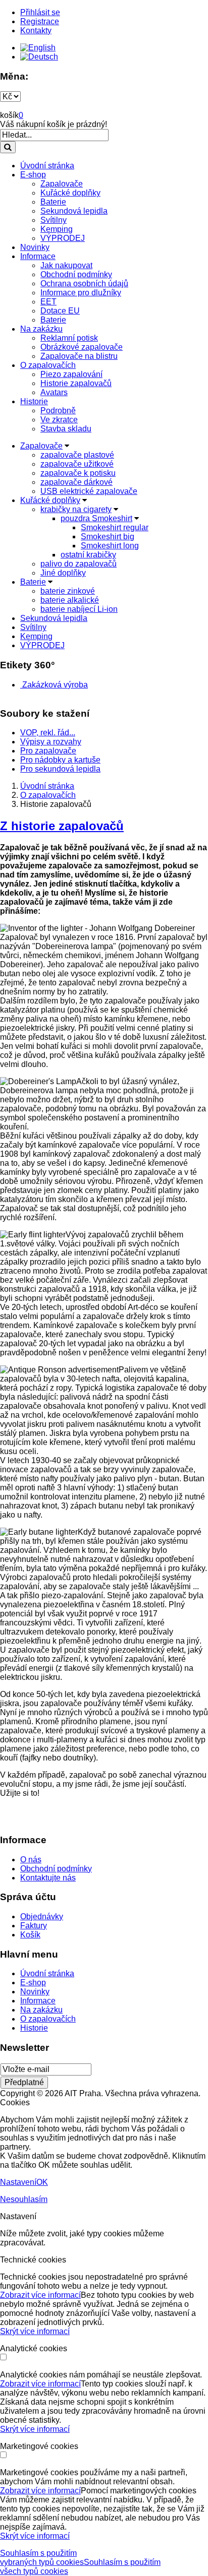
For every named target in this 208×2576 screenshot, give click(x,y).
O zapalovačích (48, 365)
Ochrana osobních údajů (84, 284)
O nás (31, 1860)
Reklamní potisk (69, 338)
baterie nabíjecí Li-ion (79, 609)
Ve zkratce (59, 420)
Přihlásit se (40, 12)
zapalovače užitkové (77, 464)
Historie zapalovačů (76, 383)
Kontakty (36, 30)
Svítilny (54, 220)
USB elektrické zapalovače (89, 491)
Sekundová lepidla (74, 211)
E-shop (33, 175)
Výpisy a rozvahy (51, 742)
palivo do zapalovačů (79, 564)
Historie (34, 401)
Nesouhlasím (24, 2199)
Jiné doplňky (63, 573)
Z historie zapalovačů (62, 826)
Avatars (54, 392)
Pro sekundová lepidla (60, 769)
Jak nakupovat (66, 265)
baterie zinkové (68, 591)
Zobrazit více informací (40, 2295)
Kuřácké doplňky (70, 193)
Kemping (57, 229)
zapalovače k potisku (78, 473)
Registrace (40, 21)
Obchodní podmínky (76, 274)
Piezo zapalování (71, 374)
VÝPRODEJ (63, 238)
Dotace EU (60, 311)
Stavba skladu (66, 429)
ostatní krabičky (88, 555)
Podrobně (58, 411)
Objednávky (42, 1917)
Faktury (34, 1926)
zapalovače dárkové (76, 482)
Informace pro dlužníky (81, 293)
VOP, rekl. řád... (48, 733)
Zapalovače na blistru (79, 356)
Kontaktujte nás (48, 1878)
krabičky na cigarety (76, 509)
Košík (30, 1935)
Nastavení (18, 2182)
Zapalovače (62, 184)
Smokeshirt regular (115, 527)
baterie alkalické (70, 600)
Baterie (53, 202)
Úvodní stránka (47, 166)
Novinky (35, 247)
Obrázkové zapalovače (82, 347)
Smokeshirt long (110, 546)
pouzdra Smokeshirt (96, 518)
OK (42, 2182)
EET (48, 302)
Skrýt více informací (35, 2331)
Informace (38, 256)
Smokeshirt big (108, 537)
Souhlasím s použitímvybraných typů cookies (42, 2558)
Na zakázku (41, 329)
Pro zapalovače (48, 751)
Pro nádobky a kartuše (60, 760)
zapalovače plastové (77, 455)
